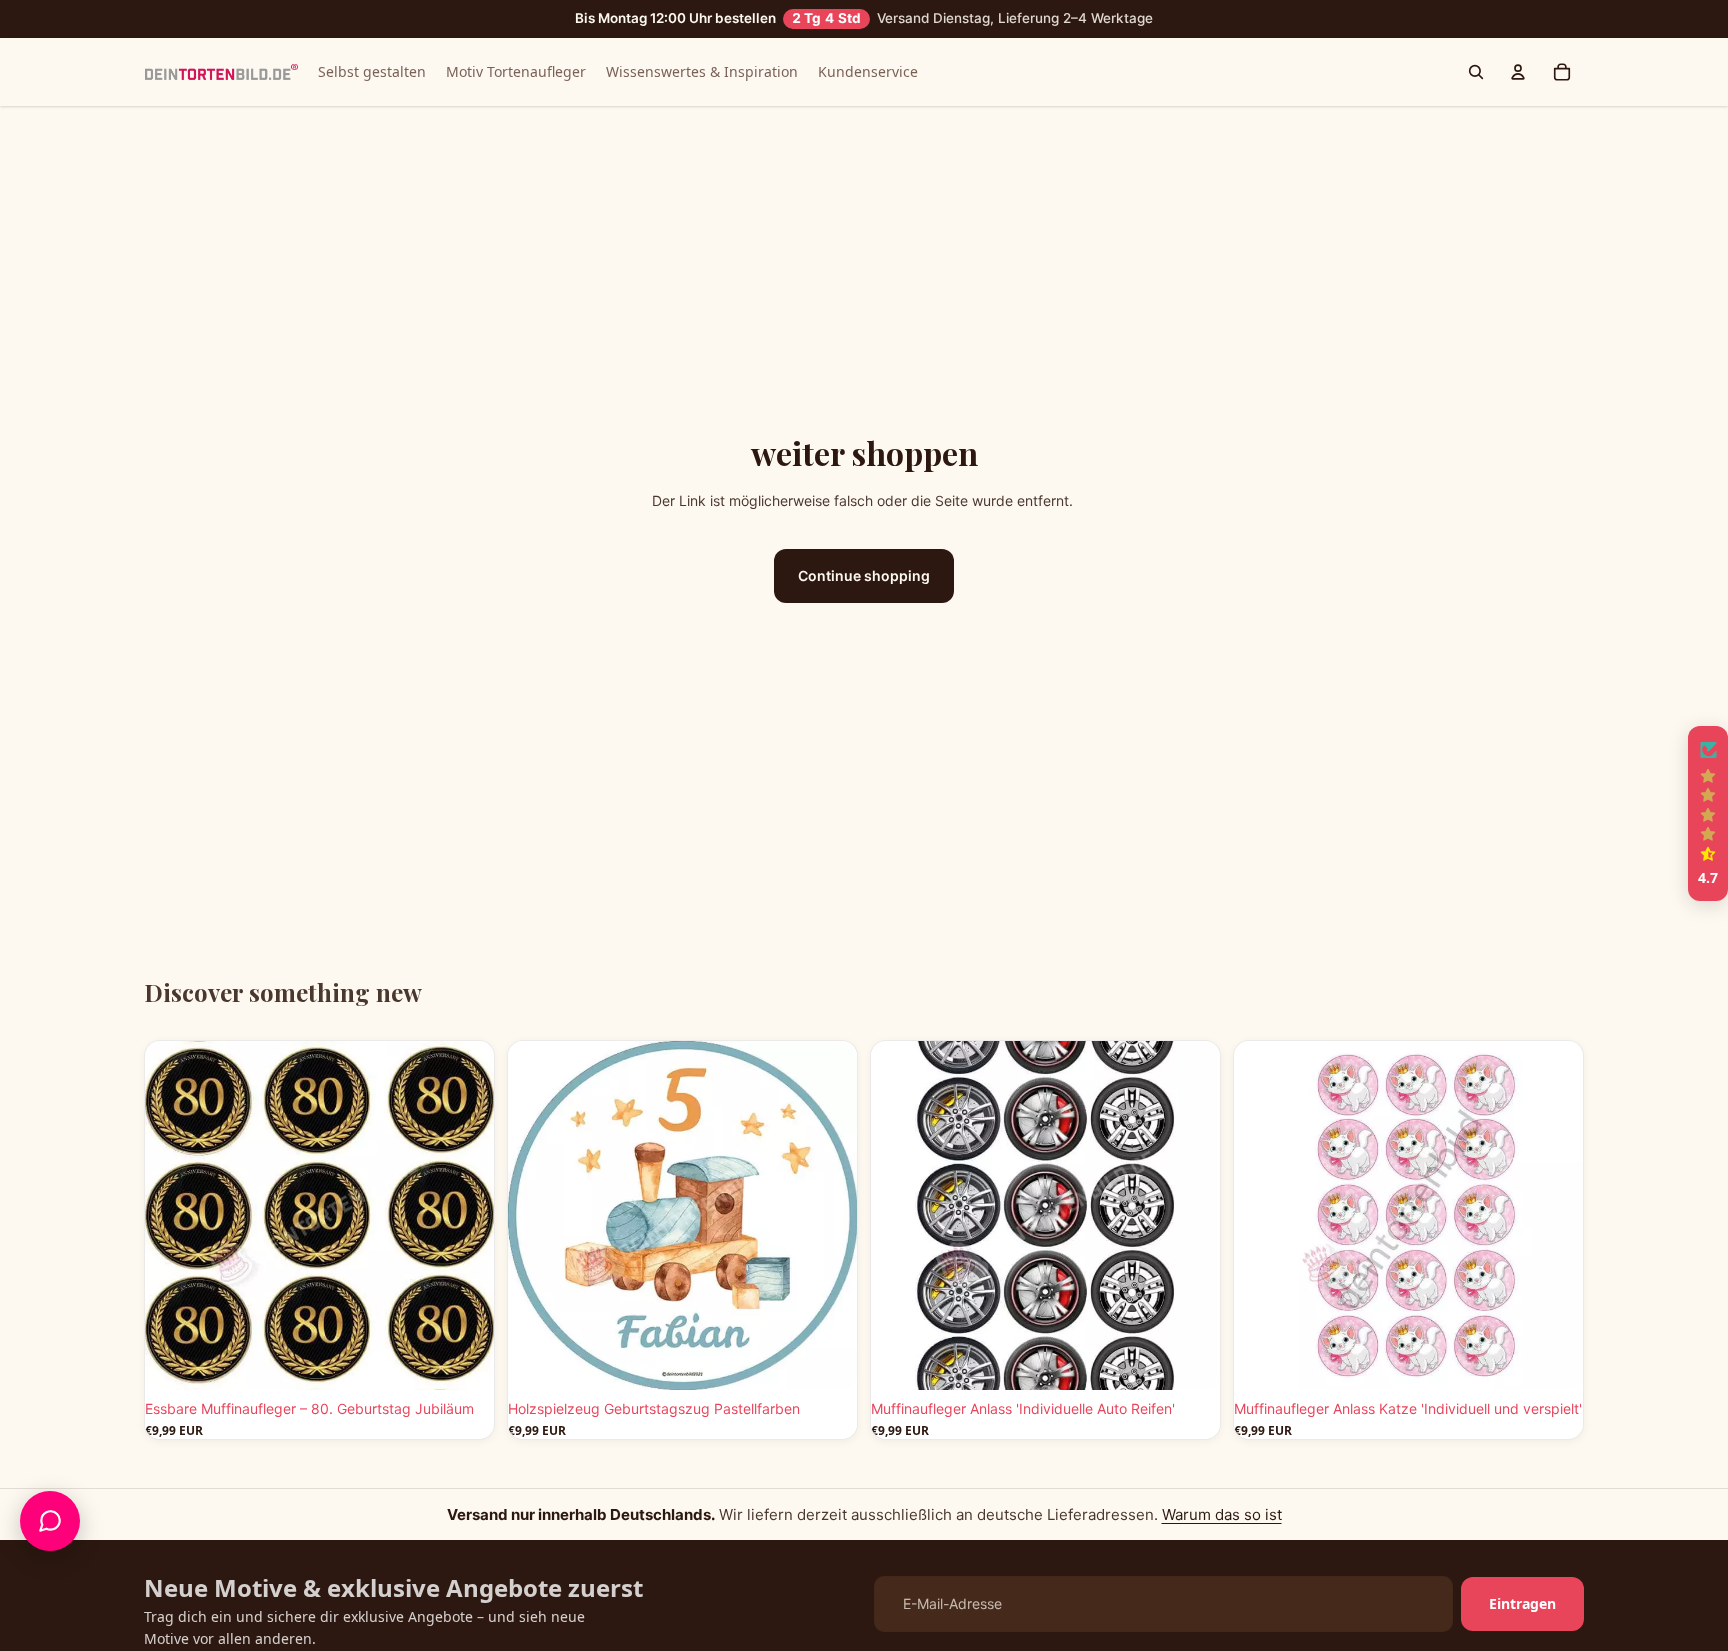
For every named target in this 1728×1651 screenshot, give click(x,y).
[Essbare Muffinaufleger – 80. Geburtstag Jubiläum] (319, 1215)
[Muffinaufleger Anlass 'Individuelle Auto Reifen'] (1045, 1215)
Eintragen (1522, 1603)
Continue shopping (864, 575)
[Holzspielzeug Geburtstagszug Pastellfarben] (682, 1215)
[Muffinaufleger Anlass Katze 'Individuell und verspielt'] (1408, 1215)
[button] (1708, 814)
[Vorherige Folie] (175, 1215)
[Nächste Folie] (464, 1215)
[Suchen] (1476, 72)
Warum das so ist (1222, 1514)
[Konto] (1518, 72)
